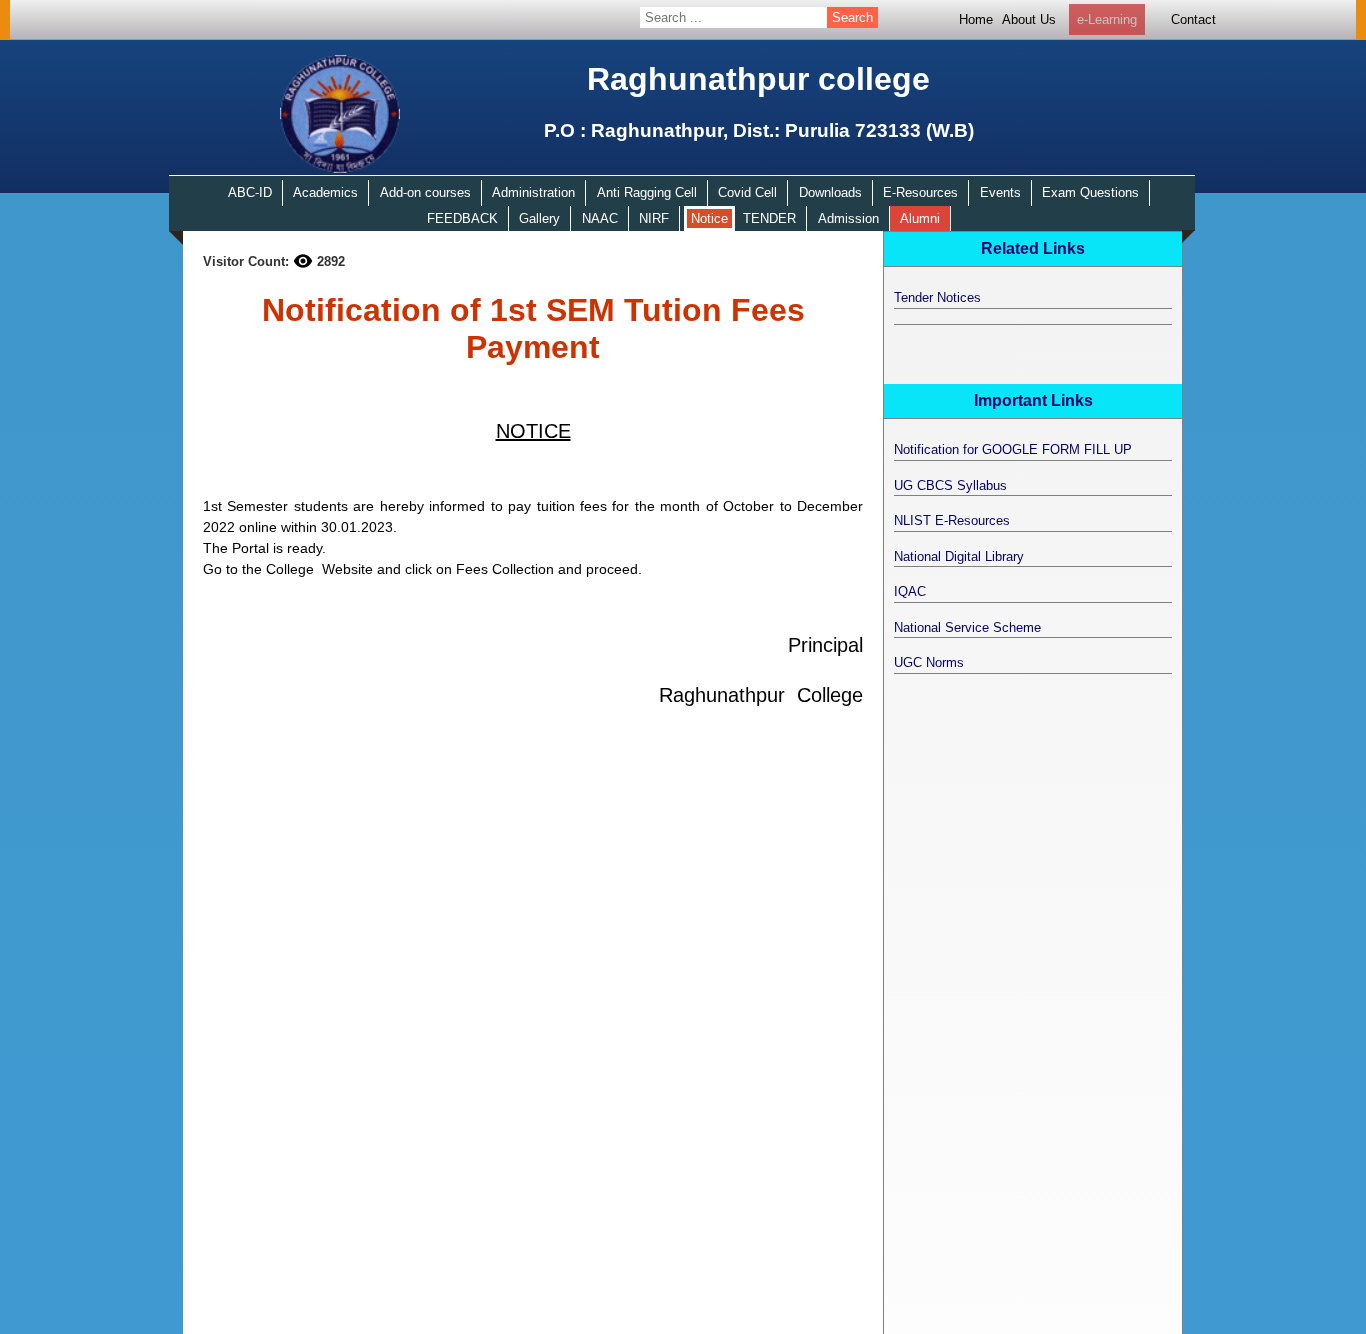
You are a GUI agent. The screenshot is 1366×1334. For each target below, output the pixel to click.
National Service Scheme (967, 627)
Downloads (830, 192)
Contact (1193, 19)
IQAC (910, 591)
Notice (709, 218)
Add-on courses (425, 192)
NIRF (654, 218)
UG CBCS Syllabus (950, 485)
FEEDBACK (462, 218)
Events (1000, 192)
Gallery (539, 218)
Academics (325, 192)
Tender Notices (937, 297)
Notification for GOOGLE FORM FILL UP (1013, 449)
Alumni (920, 218)
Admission (848, 218)
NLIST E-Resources (952, 520)
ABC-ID (250, 192)
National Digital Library (959, 556)
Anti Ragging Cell (647, 192)
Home (976, 19)
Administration (533, 192)
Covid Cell (747, 192)
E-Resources (920, 192)
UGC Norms (929, 662)
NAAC (600, 218)
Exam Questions (1090, 192)
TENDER (769, 218)
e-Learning (1107, 19)
